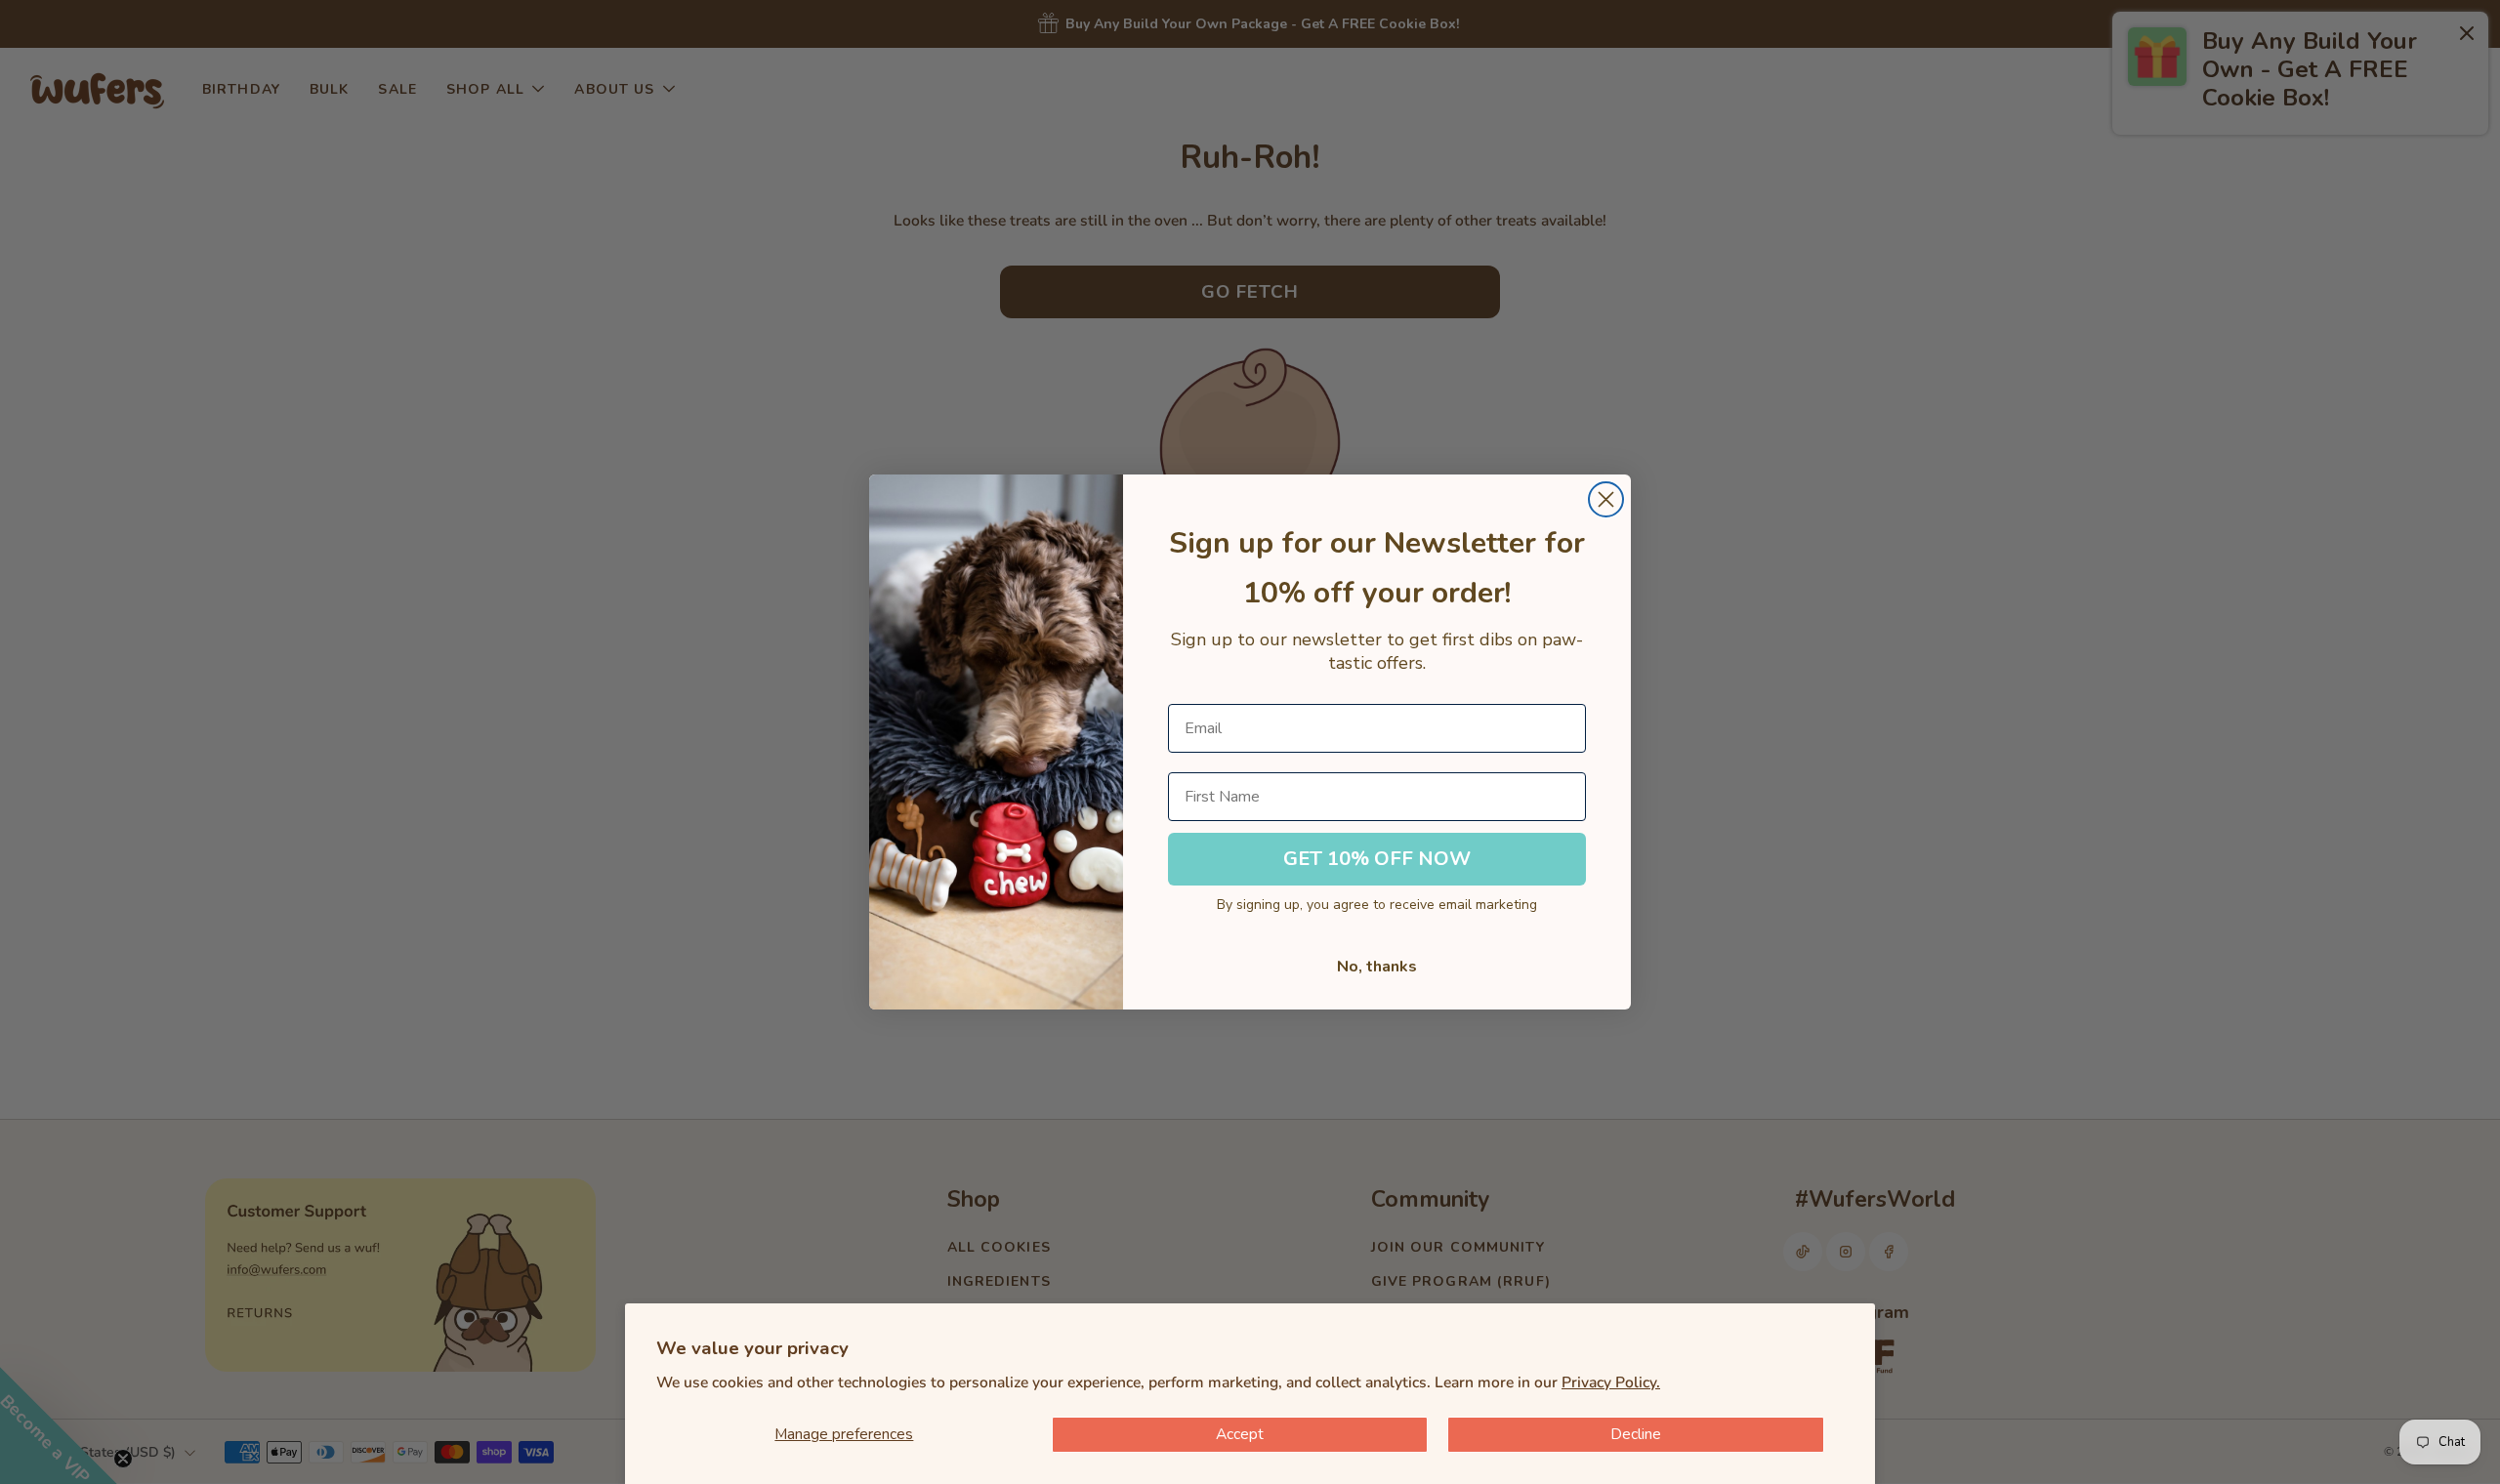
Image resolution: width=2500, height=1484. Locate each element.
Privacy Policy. (1611, 1382)
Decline (1636, 1434)
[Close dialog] (1606, 499)
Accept (1240, 1434)
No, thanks (1377, 967)
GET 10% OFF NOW (1377, 859)
